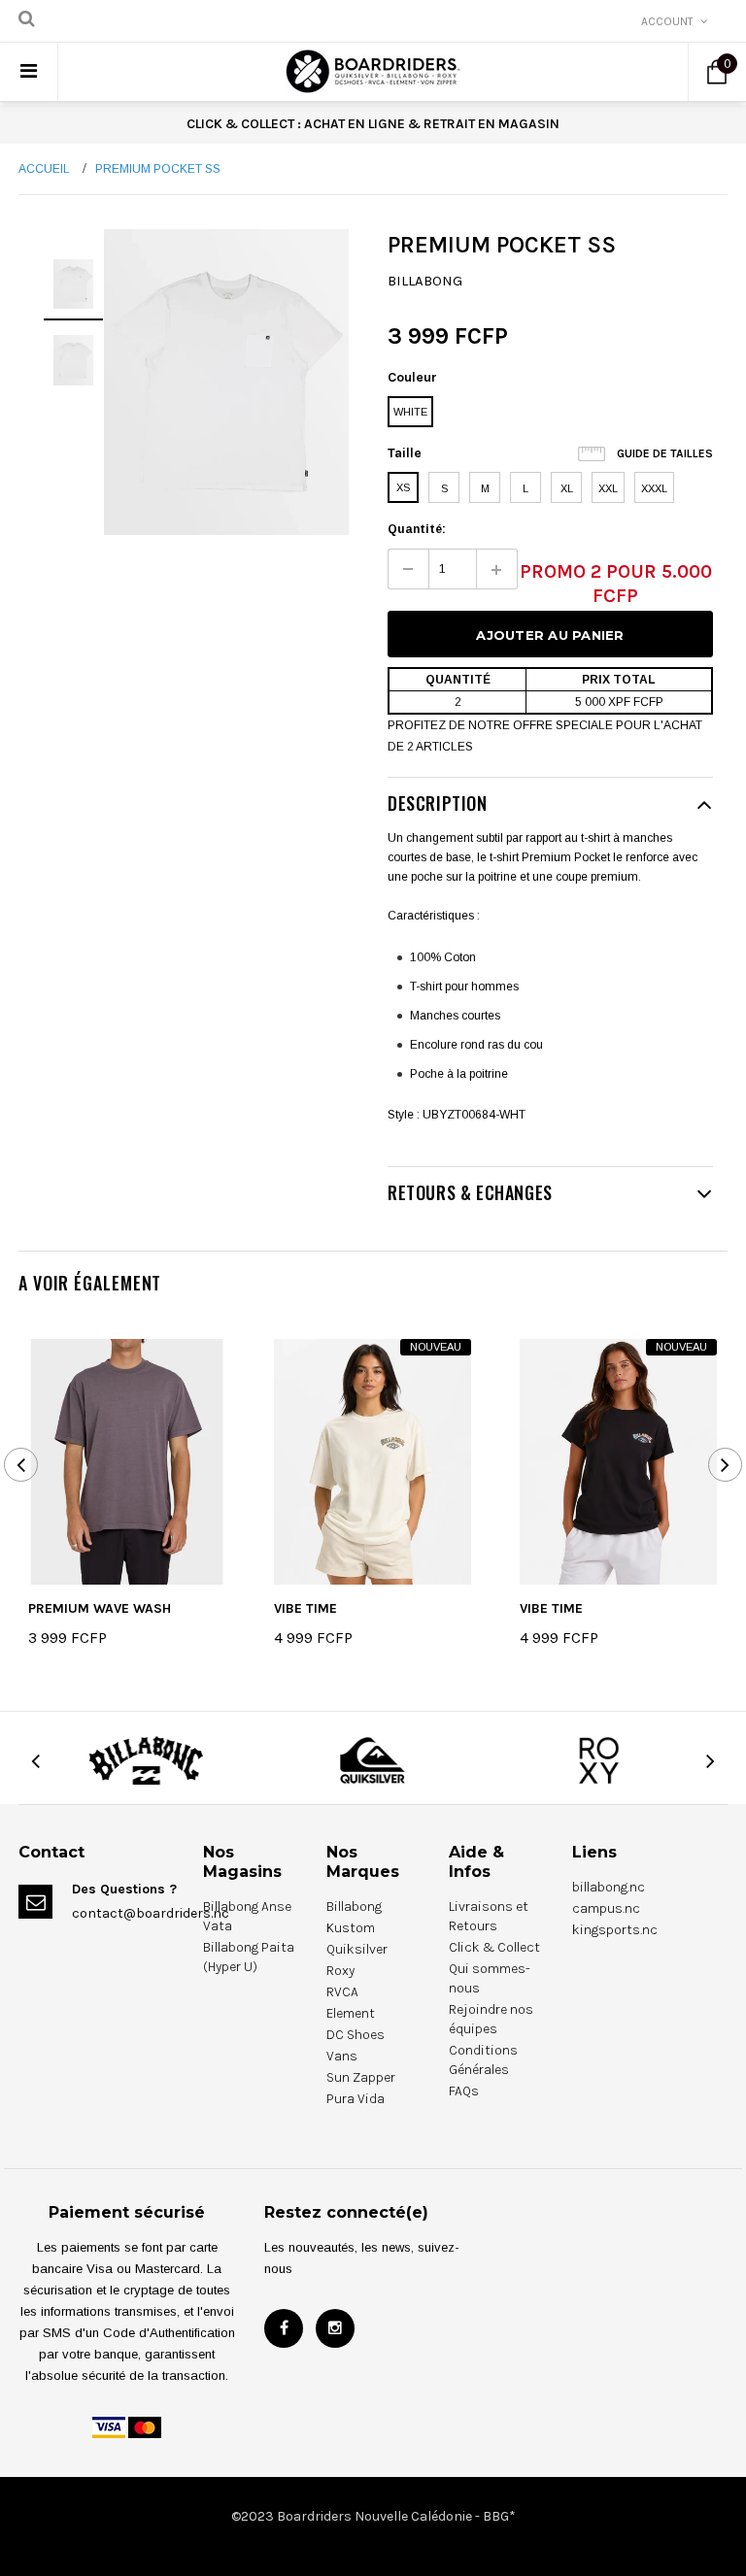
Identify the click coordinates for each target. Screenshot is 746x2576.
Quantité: (417, 529)
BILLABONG (425, 281)
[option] (226, 382)
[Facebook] (284, 2328)
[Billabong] (147, 1760)
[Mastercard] (145, 2426)
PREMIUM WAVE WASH (100, 1608)
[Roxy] (599, 1760)
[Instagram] (335, 2328)
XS (403, 487)
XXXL (654, 488)
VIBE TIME (305, 1608)
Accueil (44, 169)
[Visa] (109, 2426)
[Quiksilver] (373, 1760)
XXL (608, 488)
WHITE (410, 412)
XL (567, 488)
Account (667, 21)
